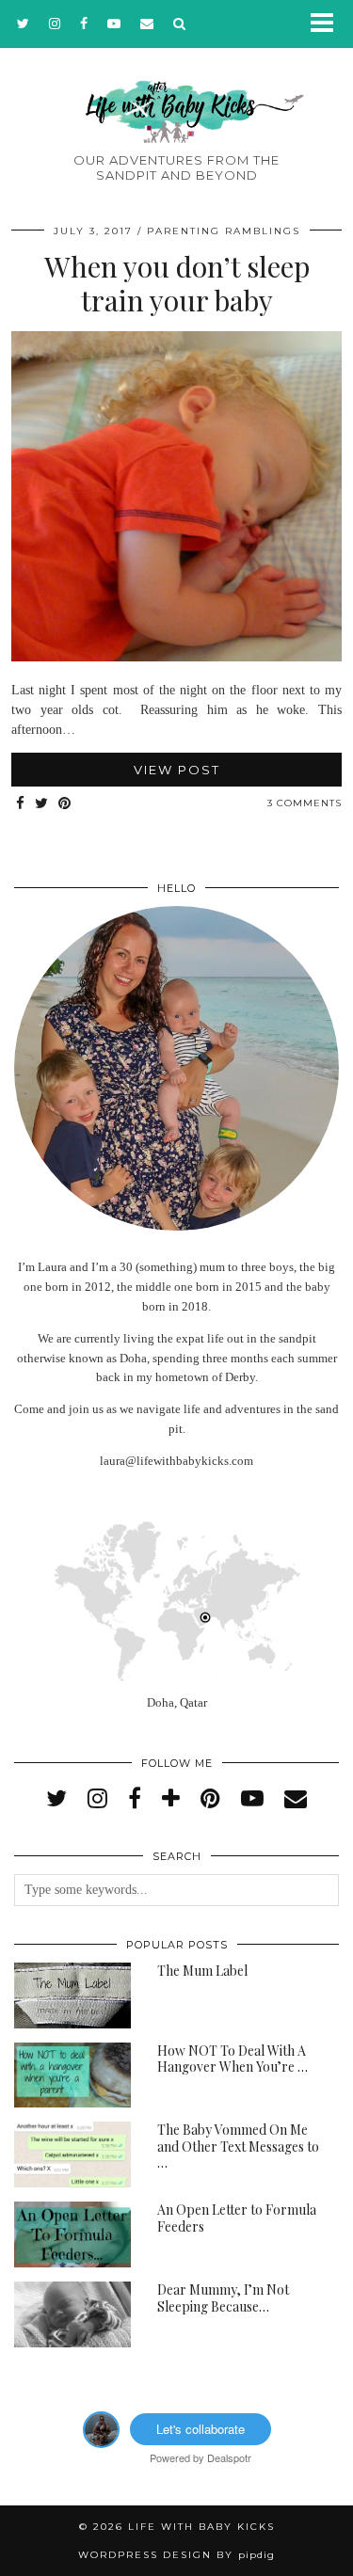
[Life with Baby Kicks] (176, 83)
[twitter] (24, 24)
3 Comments (305, 803)
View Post (177, 770)
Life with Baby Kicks (201, 2527)
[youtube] (114, 24)
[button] (328, 24)
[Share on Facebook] (21, 804)
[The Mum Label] (72, 1996)
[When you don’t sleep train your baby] (176, 657)
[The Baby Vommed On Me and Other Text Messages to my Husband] (72, 2155)
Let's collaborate (201, 2429)
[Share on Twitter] (42, 804)
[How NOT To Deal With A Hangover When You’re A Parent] (72, 2075)
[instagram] (55, 24)
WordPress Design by (176, 2555)
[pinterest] (210, 1799)
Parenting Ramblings (224, 231)
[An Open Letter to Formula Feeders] (72, 2234)
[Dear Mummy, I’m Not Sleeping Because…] (72, 2314)
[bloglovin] (171, 1799)
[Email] (147, 24)
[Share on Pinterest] (65, 804)
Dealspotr (229, 2457)
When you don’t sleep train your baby (177, 283)
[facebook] (84, 24)
